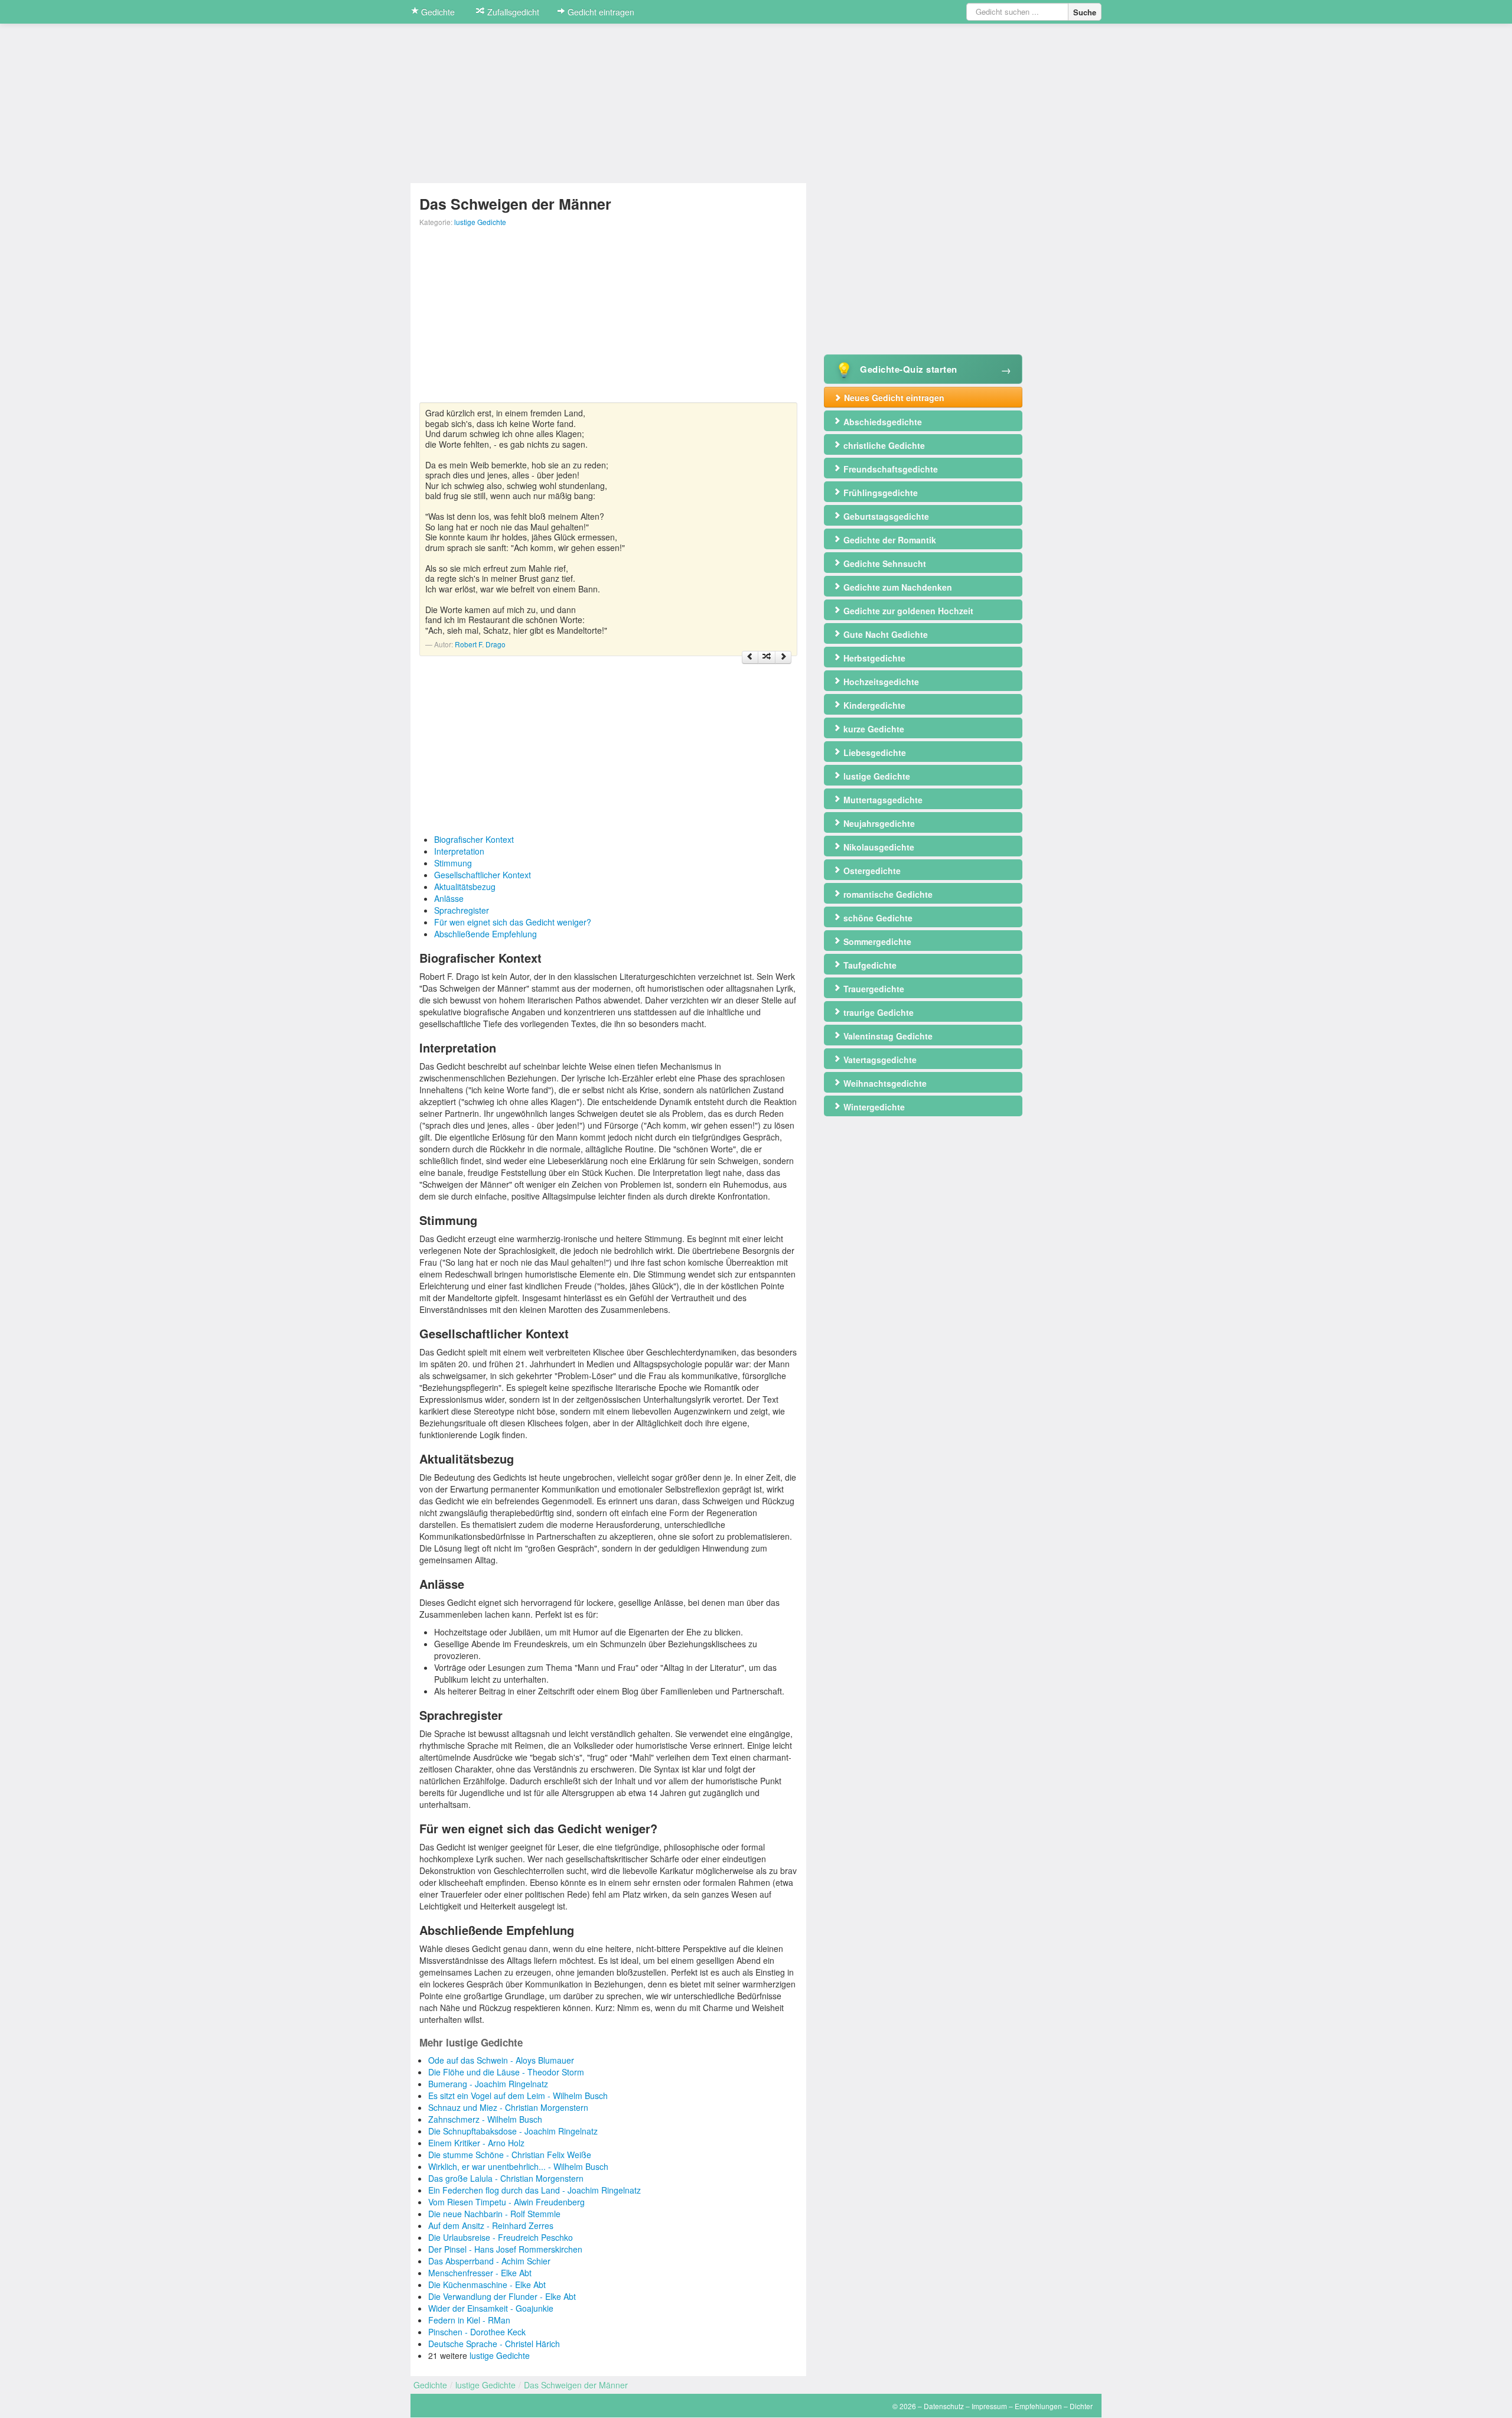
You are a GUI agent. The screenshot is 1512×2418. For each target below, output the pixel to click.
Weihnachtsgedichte (884, 1083)
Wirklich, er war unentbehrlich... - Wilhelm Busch (518, 2166)
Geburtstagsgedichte (885, 516)
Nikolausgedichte (878, 847)
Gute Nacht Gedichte (884, 634)
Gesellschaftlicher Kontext (483, 875)
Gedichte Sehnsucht (884, 563)
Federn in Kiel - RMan (469, 2320)
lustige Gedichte (480, 222)
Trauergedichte (873, 989)
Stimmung (453, 863)
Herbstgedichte (873, 658)
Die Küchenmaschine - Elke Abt (487, 2285)
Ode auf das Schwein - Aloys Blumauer (501, 2060)
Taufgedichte (869, 965)
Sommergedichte (876, 941)
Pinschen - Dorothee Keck (477, 2332)
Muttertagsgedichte (882, 800)
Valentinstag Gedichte (887, 1036)
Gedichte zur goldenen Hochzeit (907, 611)
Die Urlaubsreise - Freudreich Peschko (501, 2237)
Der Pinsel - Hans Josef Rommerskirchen (505, 2249)
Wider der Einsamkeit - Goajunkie (491, 2308)
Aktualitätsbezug (465, 887)
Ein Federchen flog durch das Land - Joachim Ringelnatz (535, 2190)
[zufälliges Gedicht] (767, 657)
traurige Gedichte (877, 1012)
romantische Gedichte (887, 894)
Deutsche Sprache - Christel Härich (494, 2344)
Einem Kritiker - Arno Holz (476, 2143)
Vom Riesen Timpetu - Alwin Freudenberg (506, 2202)
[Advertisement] (608, 320)
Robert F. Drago (480, 644)
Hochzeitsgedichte (880, 682)
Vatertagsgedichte (879, 1060)
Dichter (1081, 2406)
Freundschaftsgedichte (889, 469)
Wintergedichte (873, 1107)
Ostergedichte (871, 871)
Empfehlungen (1038, 2406)
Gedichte (437, 12)
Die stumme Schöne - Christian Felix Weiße (510, 2155)
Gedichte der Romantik (889, 540)
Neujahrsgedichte (878, 823)
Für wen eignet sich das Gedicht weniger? (513, 922)
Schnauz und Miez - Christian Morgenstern (508, 2107)
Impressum (989, 2406)
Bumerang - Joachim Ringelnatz (488, 2084)
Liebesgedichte (874, 752)
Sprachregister (462, 910)
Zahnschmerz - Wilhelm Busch (485, 2119)
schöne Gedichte (877, 918)
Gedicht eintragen (600, 12)
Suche (1085, 12)
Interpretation (459, 851)
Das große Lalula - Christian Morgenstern (506, 2178)
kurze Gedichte (873, 729)
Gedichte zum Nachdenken (897, 587)
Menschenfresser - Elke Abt (480, 2273)
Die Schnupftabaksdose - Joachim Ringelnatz (513, 2131)
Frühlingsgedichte (879, 493)
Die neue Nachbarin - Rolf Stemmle (494, 2214)
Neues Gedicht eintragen (893, 397)
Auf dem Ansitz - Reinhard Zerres (491, 2225)
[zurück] (750, 657)
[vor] (783, 657)
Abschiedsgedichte (882, 422)
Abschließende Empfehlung (485, 934)
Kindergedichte (873, 705)
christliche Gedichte (883, 445)
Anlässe (449, 898)
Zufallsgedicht (512, 12)
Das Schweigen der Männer (576, 2385)
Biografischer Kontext (474, 839)
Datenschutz (944, 2406)
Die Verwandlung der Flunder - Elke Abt (502, 2296)
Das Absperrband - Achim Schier (489, 2261)
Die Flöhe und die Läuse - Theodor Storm (506, 2072)
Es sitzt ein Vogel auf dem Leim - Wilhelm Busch (518, 2096)
